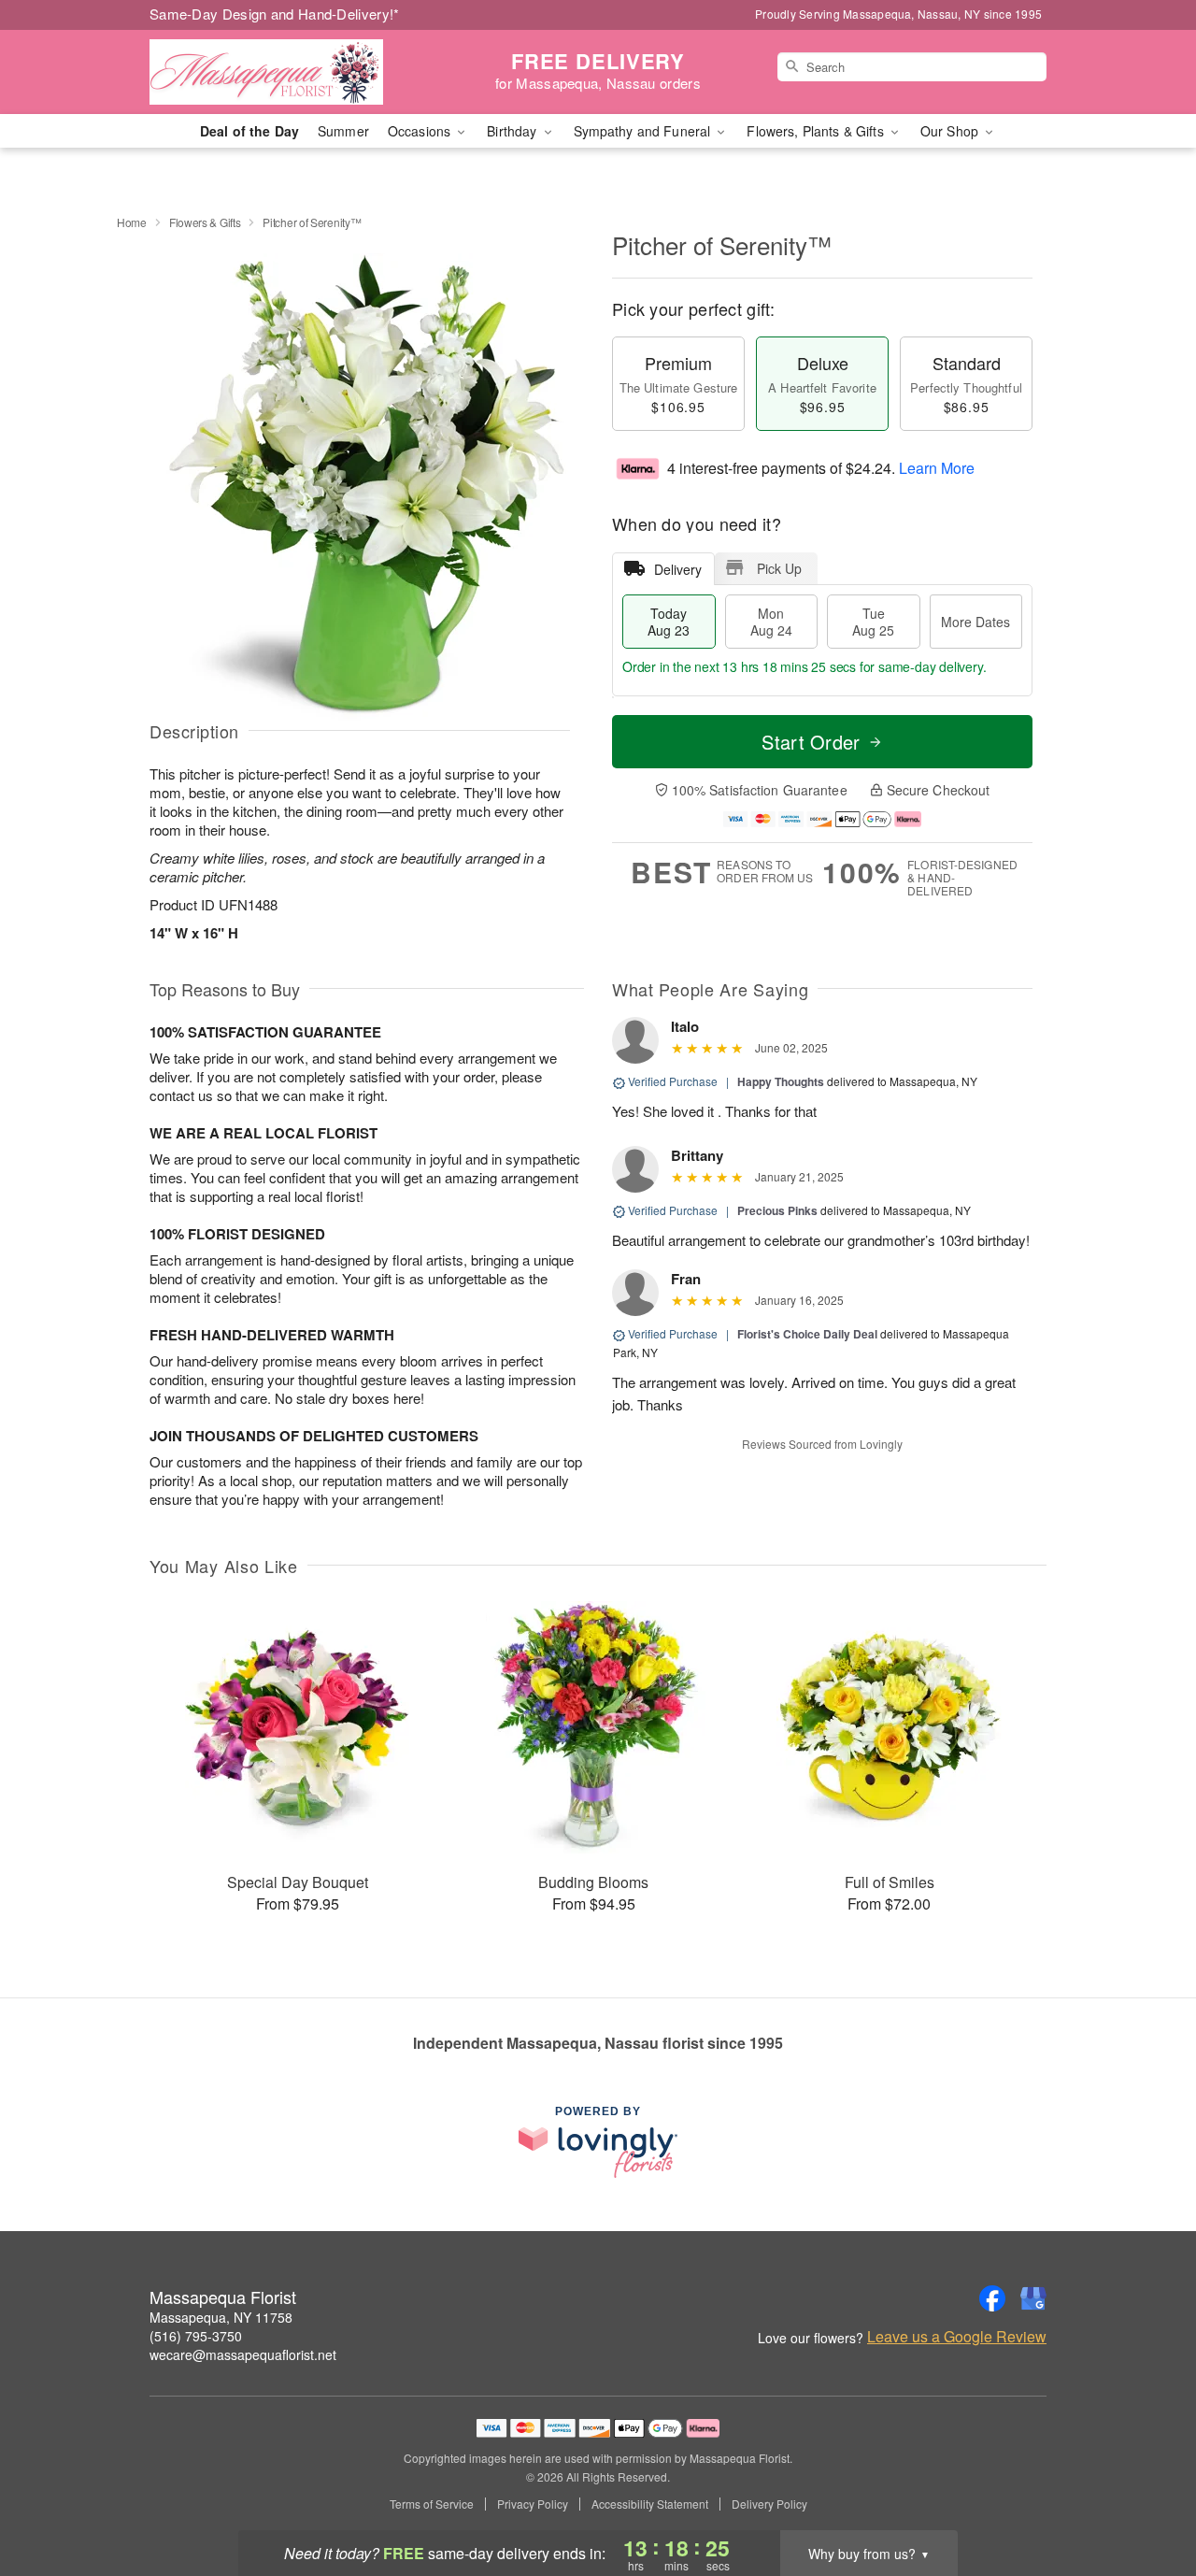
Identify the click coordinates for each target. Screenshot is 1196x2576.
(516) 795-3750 (196, 2336)
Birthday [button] (513, 131)
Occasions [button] (421, 131)
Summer (343, 131)
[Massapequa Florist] (284, 72)
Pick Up (779, 568)
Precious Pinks (777, 1210)
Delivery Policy (769, 2504)
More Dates (975, 622)
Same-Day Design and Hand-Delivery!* (275, 14)
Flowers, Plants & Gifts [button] (817, 131)
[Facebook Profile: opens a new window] (992, 2298)
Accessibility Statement (650, 2504)
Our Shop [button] (951, 131)
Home (132, 222)
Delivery (678, 569)
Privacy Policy (533, 2504)
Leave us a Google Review (957, 2337)
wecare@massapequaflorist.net (243, 2354)
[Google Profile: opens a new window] (1033, 2298)
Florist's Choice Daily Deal (807, 1334)
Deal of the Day (249, 131)
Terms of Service (432, 2504)
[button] (1147, 2497)
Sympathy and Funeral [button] (644, 131)
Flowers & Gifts (205, 222)
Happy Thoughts (781, 1081)
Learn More (937, 468)
